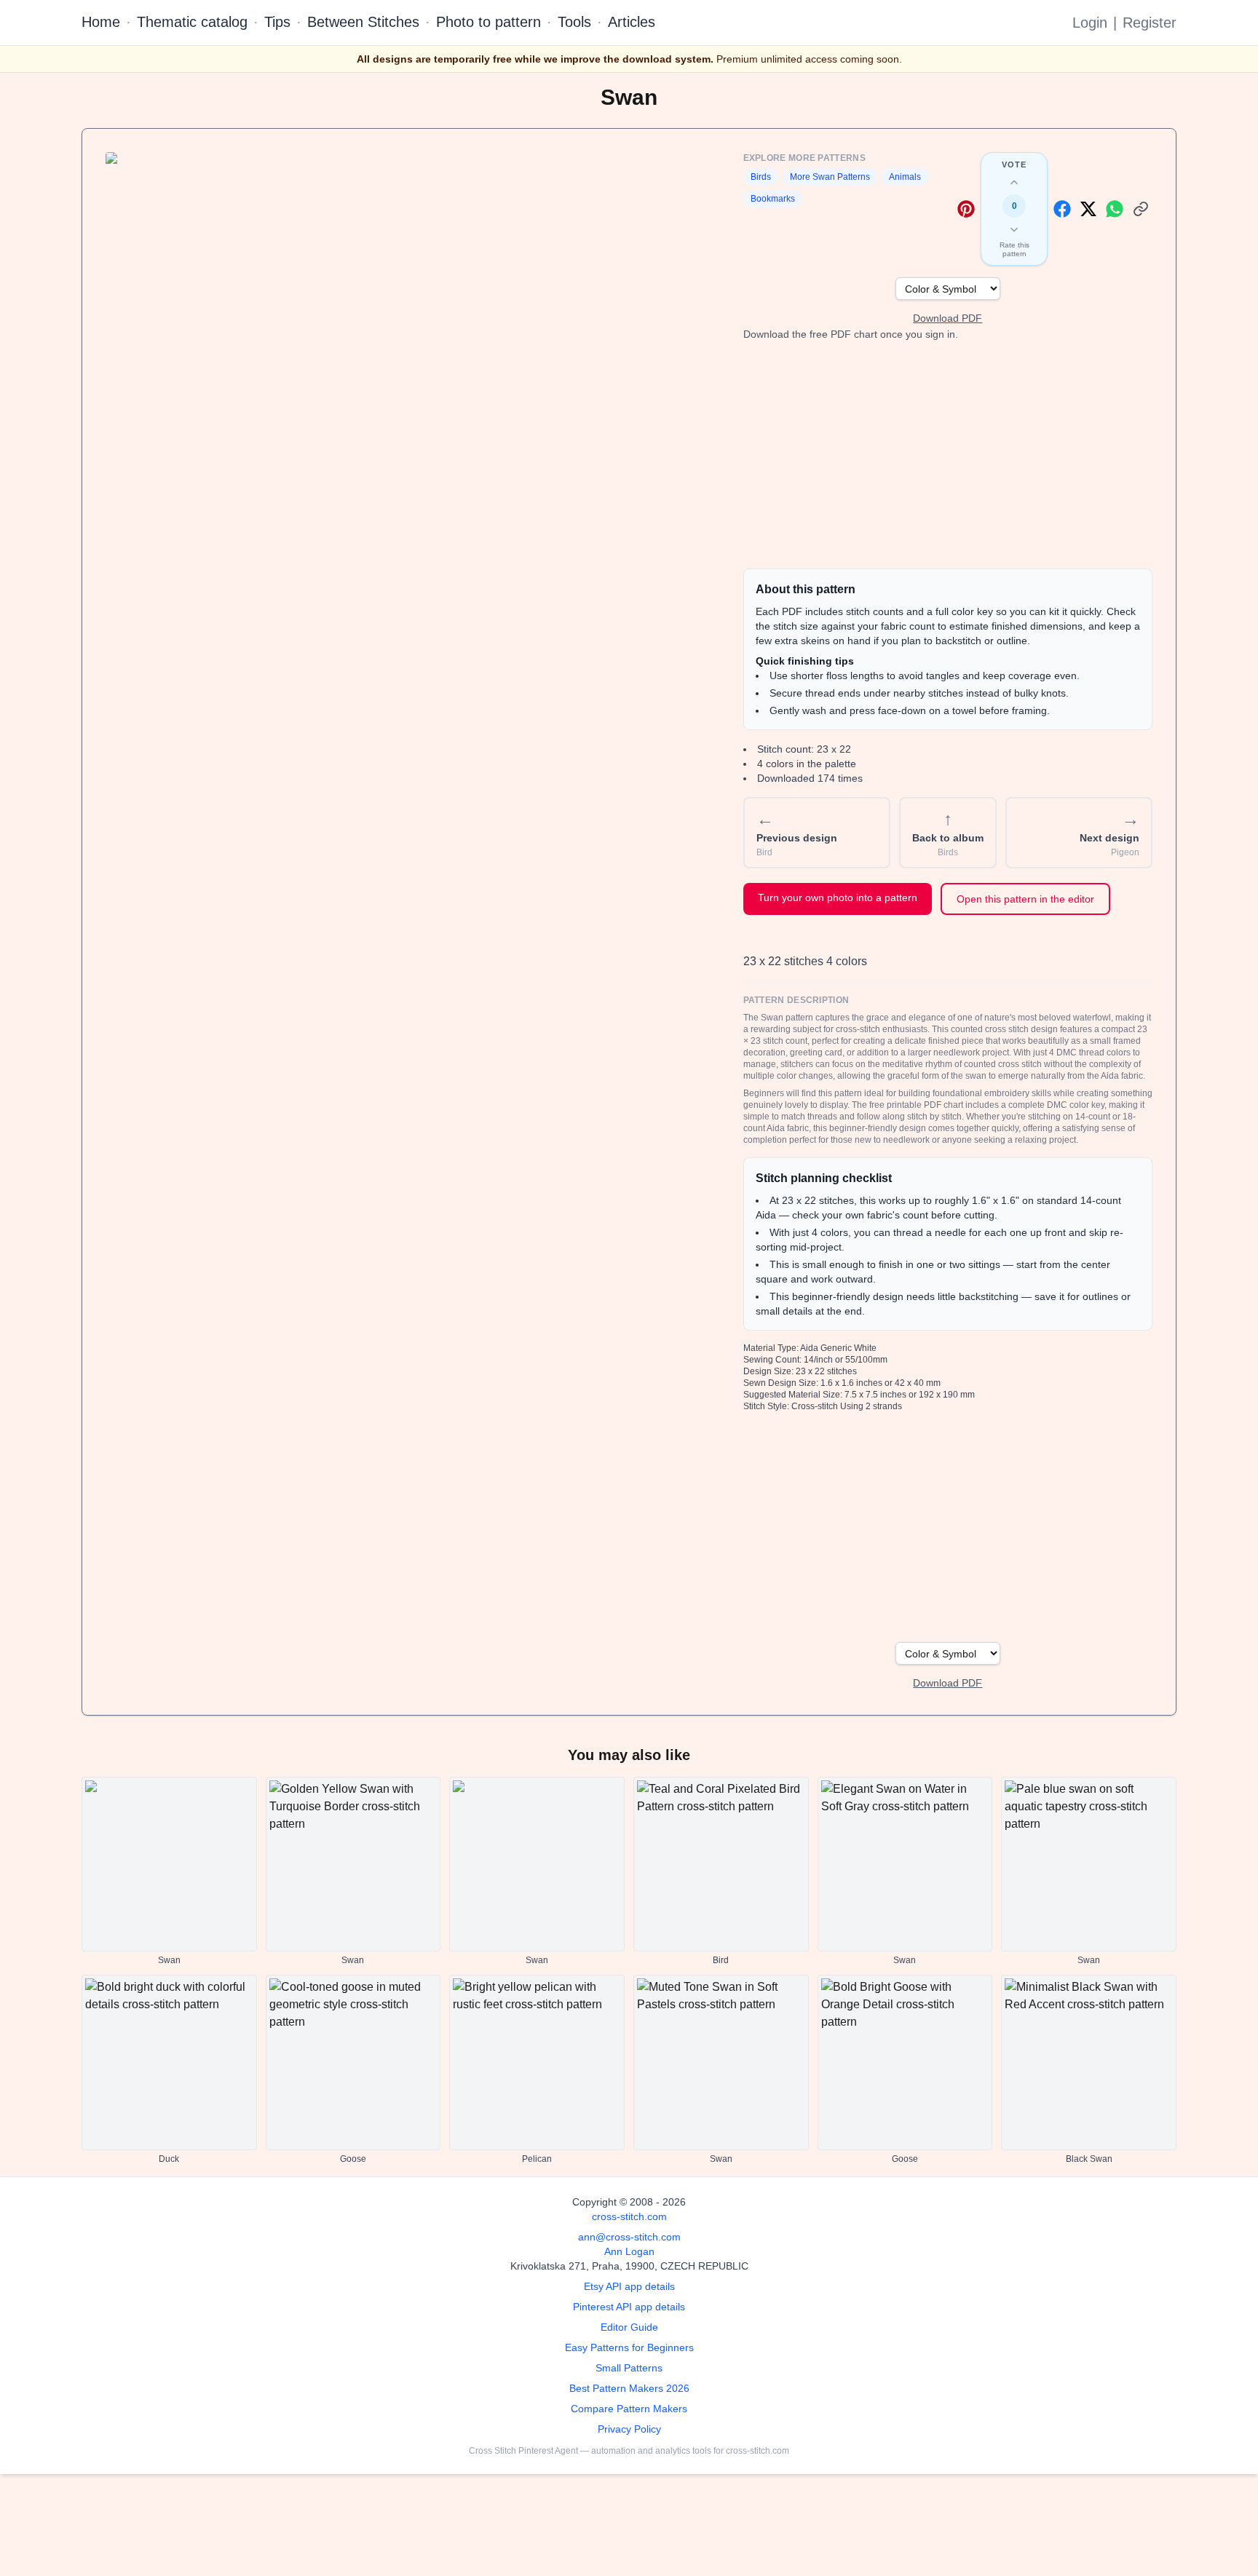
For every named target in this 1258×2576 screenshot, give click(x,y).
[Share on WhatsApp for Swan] (1115, 209)
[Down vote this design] (1014, 229)
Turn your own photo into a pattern (838, 897)
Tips (277, 22)
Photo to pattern (488, 22)
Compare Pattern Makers (629, 2409)
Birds (761, 177)
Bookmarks (773, 199)
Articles (632, 22)
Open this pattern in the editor (1025, 899)
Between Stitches (363, 22)
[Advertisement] (948, 455)
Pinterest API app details (629, 2307)
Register (1150, 23)
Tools (574, 22)
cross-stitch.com (629, 2216)
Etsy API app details (629, 2286)
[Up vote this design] (1014, 183)
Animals (905, 177)
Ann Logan (629, 2251)
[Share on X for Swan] (1088, 209)
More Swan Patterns (830, 177)
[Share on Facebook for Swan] (1062, 209)
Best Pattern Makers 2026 (629, 2388)
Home (101, 22)
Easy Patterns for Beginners (629, 2347)
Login (1090, 23)
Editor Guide (629, 2327)
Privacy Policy (629, 2429)
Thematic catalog (192, 22)
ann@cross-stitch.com (629, 2237)
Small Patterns (629, 2368)
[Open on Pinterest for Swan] (966, 209)
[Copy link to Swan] (1141, 209)
